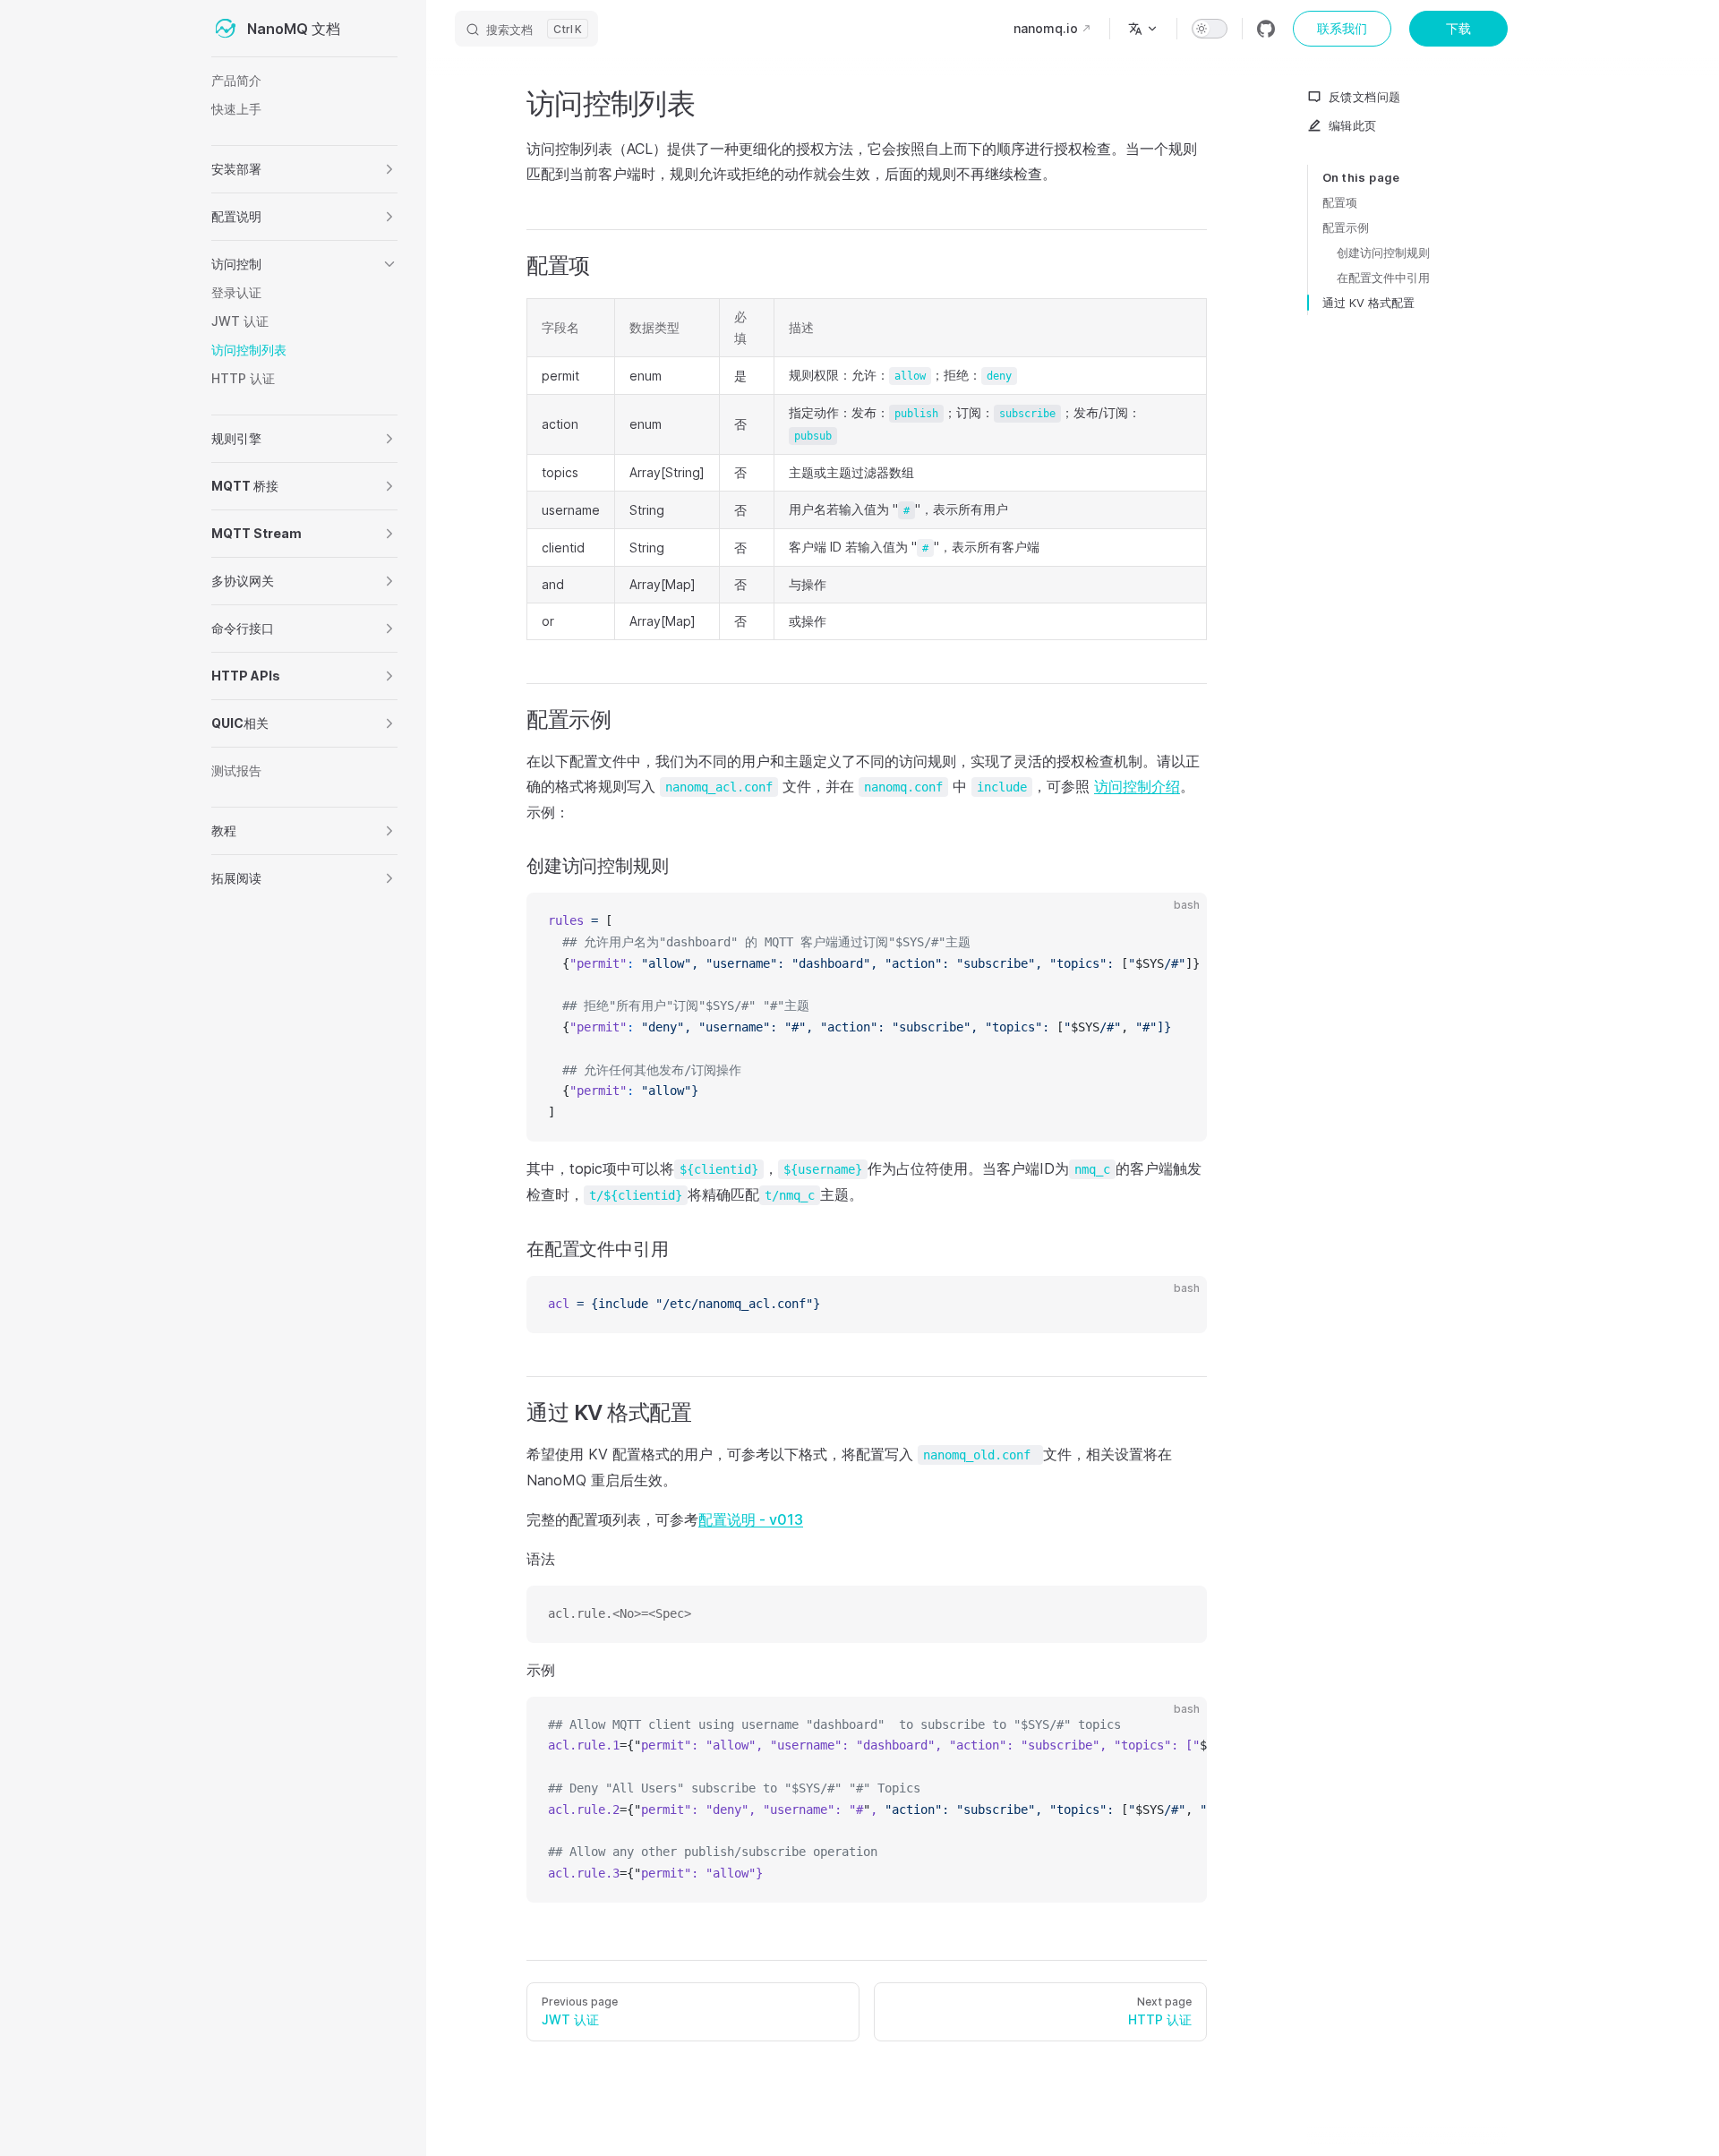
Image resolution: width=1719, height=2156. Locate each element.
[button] (389, 169)
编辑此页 (1353, 125)
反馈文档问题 (1364, 97)
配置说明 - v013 (751, 1519)
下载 (1458, 28)
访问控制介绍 (1137, 786)
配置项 (1340, 202)
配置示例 (1346, 227)
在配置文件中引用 (1383, 278)
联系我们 (1342, 28)
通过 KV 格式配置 (1368, 303)
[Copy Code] (1178, 921)
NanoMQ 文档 (294, 29)
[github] (1266, 29)
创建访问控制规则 (1383, 252)
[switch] (1210, 29)
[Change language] (1143, 29)
